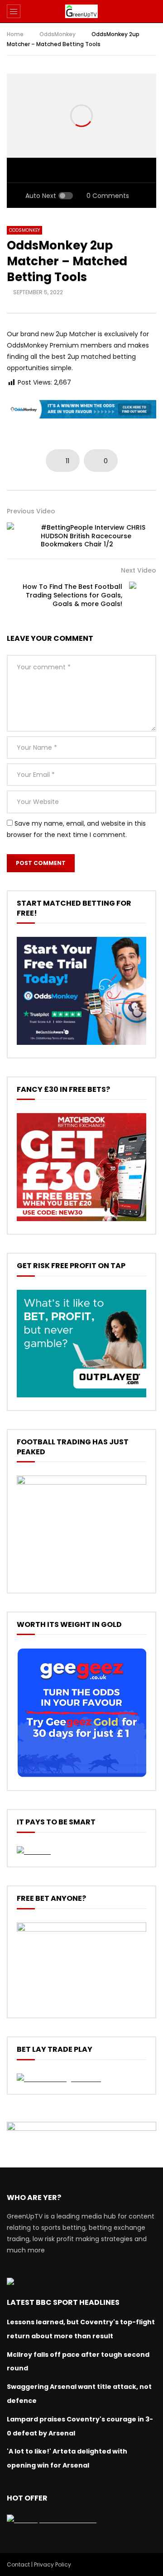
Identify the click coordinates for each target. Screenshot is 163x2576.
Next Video (139, 570)
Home (15, 34)
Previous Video (31, 511)
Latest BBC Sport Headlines (63, 2302)
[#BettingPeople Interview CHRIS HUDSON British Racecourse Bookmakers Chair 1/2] (20, 536)
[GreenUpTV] (81, 11)
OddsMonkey (58, 34)
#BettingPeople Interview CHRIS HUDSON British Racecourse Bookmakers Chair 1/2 (93, 536)
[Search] (152, 11)
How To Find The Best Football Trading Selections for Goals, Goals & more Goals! (72, 595)
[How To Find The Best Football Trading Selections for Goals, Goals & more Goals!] (143, 595)
